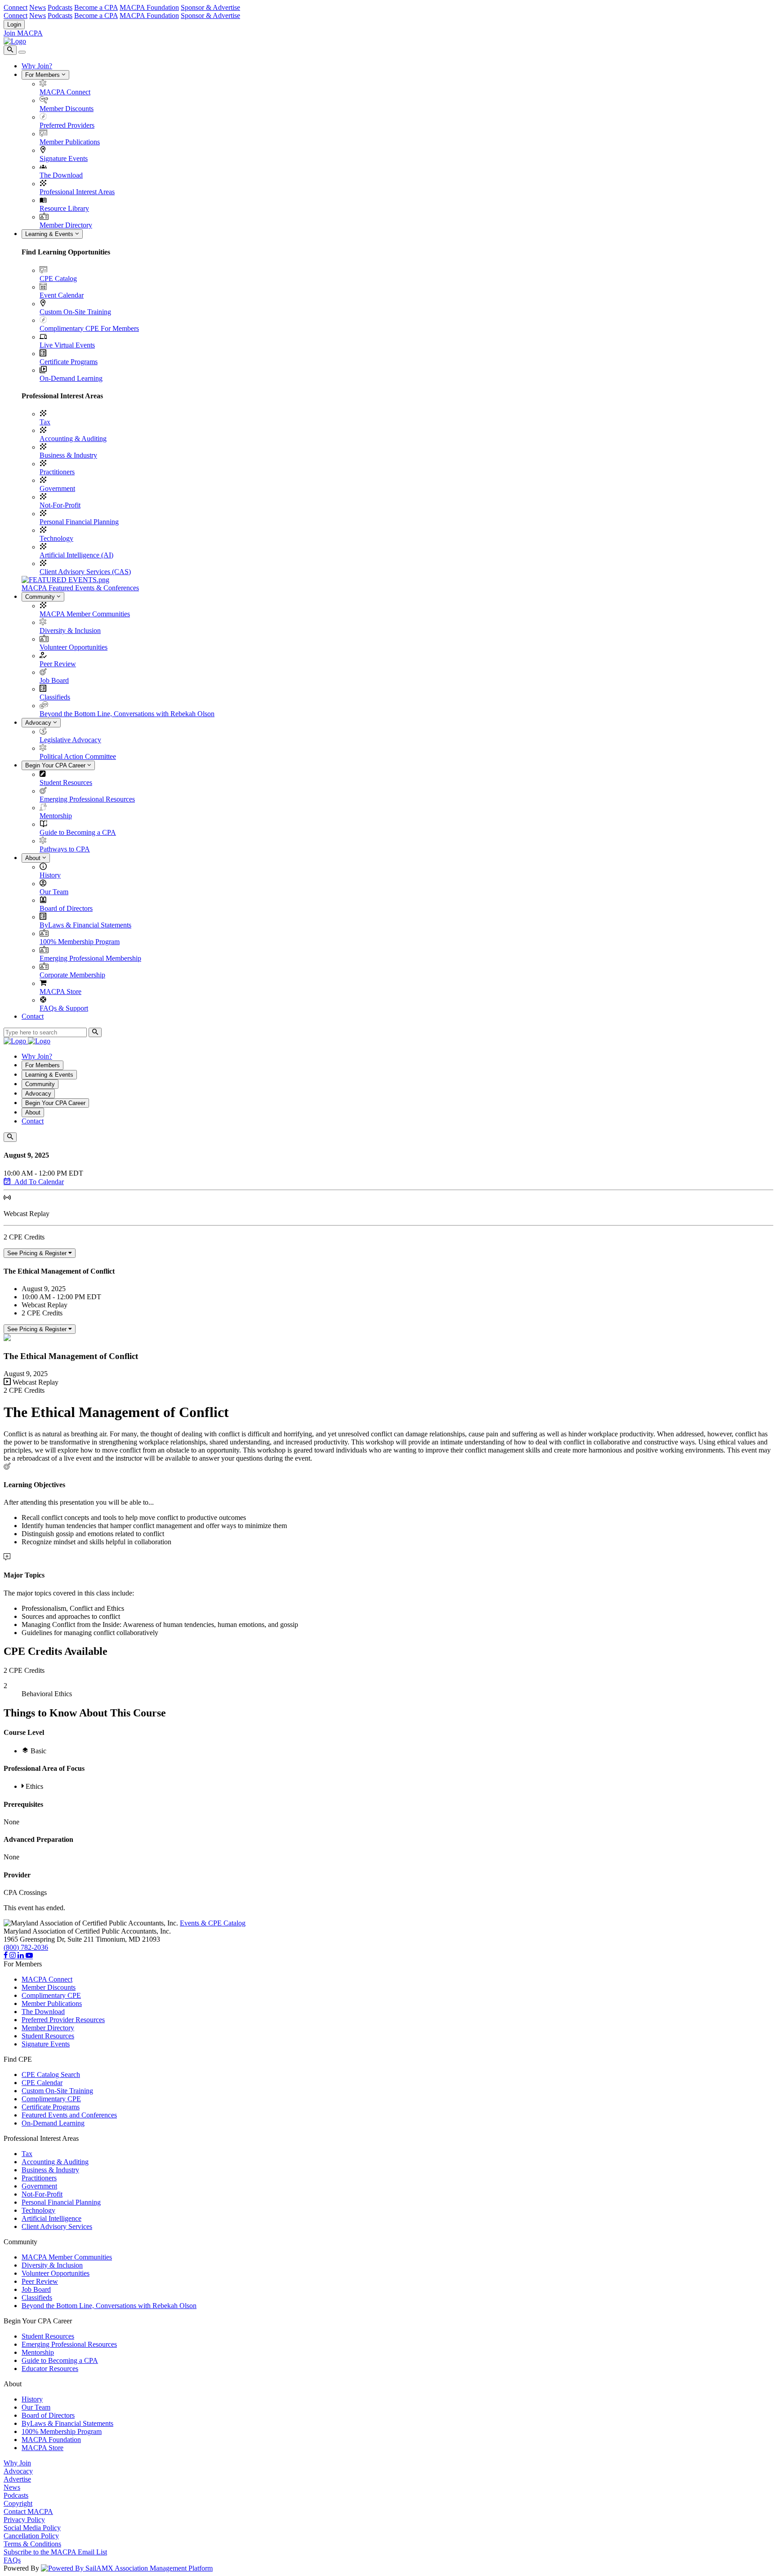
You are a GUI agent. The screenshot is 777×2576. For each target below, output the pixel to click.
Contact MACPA (28, 2511)
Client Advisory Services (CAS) (85, 572)
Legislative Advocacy (70, 740)
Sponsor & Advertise (210, 7)
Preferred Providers (67, 125)
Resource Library (64, 208)
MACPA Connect (65, 92)
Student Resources (66, 782)
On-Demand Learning (71, 378)
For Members (43, 75)
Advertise (17, 2479)
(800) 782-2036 (26, 1947)
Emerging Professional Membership (90, 958)
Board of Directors (66, 908)
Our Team (54, 892)
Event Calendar (62, 295)
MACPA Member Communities (85, 614)
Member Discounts (67, 109)
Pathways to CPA (65, 849)
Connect (16, 7)
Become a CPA (96, 7)
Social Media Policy (32, 2528)
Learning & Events (50, 234)
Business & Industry (68, 455)
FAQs (12, 2560)
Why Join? (37, 66)
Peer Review (58, 664)
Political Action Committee (78, 756)
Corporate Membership (72, 975)
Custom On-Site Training (75, 312)
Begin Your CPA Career (56, 765)
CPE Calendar (42, 2083)
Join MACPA (23, 33)
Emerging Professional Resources (87, 799)
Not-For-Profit (60, 505)
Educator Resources (50, 2369)
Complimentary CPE (51, 1995)
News (38, 7)
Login (14, 25)
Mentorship (56, 816)
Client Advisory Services (57, 2226)
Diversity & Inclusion (70, 631)
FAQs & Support (64, 1008)
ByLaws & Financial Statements (85, 925)
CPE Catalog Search (51, 2075)
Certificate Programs (69, 362)
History (50, 875)
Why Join (17, 2463)
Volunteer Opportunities (74, 647)
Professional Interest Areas (77, 192)
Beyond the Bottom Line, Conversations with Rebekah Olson (127, 714)
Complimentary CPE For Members (89, 328)
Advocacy (39, 723)
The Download (61, 175)
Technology (56, 538)
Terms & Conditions (32, 2544)
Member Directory (66, 225)
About (34, 858)
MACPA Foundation (149, 7)
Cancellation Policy (31, 2536)
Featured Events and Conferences (69, 2115)
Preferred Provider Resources (63, 2020)
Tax (45, 422)
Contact (33, 1016)
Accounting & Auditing (73, 439)
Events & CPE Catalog (213, 1923)
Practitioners (57, 472)
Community (41, 597)
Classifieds (55, 697)
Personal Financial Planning (79, 522)
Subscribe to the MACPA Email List (55, 2552)
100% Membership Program (80, 942)
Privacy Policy (24, 2520)
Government (57, 488)
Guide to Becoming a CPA (78, 832)
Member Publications (70, 142)
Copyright (18, 2503)
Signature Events (64, 158)
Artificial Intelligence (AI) (76, 555)
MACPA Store (60, 992)
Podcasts (60, 7)
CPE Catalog (58, 279)
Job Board (54, 680)
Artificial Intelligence (51, 2218)
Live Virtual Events (67, 345)
